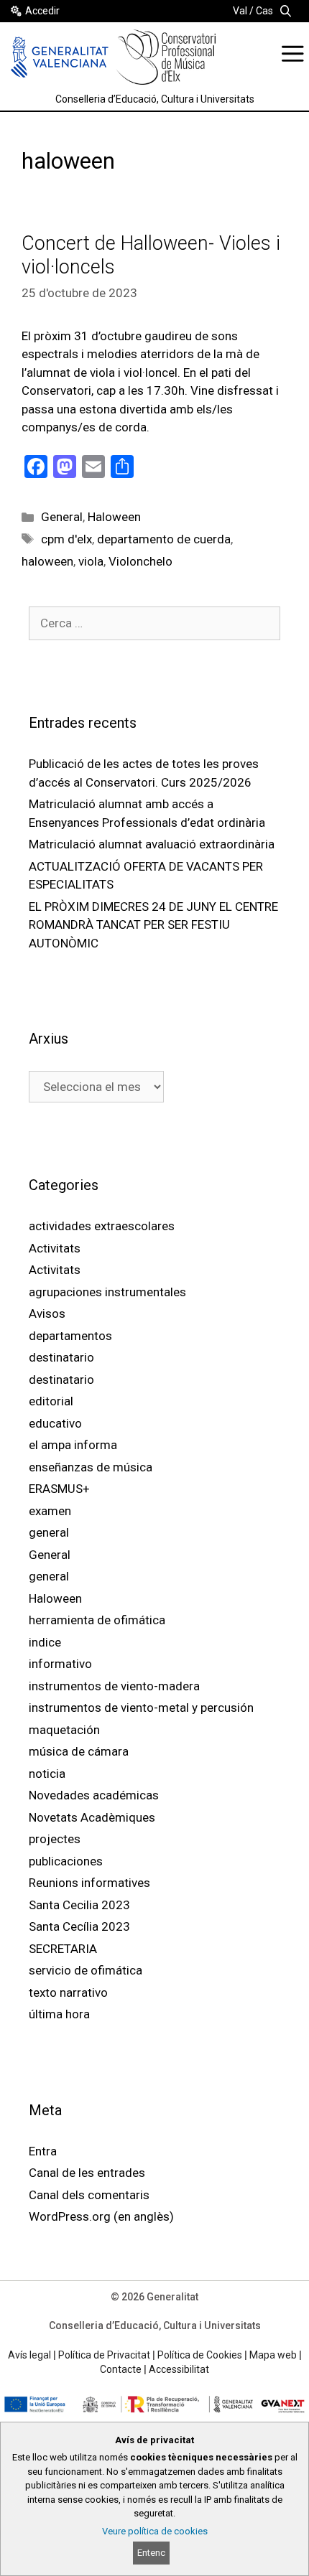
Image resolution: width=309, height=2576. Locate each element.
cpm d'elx (66, 539)
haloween (47, 561)
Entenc (151, 2553)
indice (45, 1642)
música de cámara (79, 1751)
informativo (60, 1664)
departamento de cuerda (164, 539)
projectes (55, 1839)
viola (91, 561)
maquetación (64, 1730)
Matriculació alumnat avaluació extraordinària (152, 844)
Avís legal (29, 2355)
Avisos (47, 1313)
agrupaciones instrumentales (107, 1292)
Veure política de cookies (155, 2531)
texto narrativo (68, 1992)
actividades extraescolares (102, 1226)
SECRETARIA (63, 1949)
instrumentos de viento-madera (114, 1686)
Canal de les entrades (87, 2173)
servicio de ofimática (86, 1970)
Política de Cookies (200, 2355)
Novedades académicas (94, 1795)
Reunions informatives (89, 1883)
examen (50, 1511)
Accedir (42, 11)
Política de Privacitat (104, 2355)
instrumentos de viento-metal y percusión (141, 1708)
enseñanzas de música (91, 1467)
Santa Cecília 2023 (79, 1926)
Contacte (121, 2369)
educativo (55, 1423)
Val (240, 11)
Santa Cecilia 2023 (79, 1905)
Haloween (114, 517)
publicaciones (66, 1861)
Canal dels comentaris (89, 2195)
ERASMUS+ (59, 1489)
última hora (59, 2014)
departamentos (70, 1336)
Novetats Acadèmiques (92, 1817)
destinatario (61, 1357)
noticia (47, 1774)
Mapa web (273, 2355)
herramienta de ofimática (97, 1620)
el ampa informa (73, 1445)
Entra (43, 2151)
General (62, 517)
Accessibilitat (179, 2369)
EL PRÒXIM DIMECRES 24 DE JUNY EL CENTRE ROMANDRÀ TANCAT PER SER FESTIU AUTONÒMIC (153, 925)
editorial (51, 1401)
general (49, 1532)
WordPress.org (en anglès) (101, 2216)
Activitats (55, 1248)
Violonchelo (140, 561)
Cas (264, 11)
